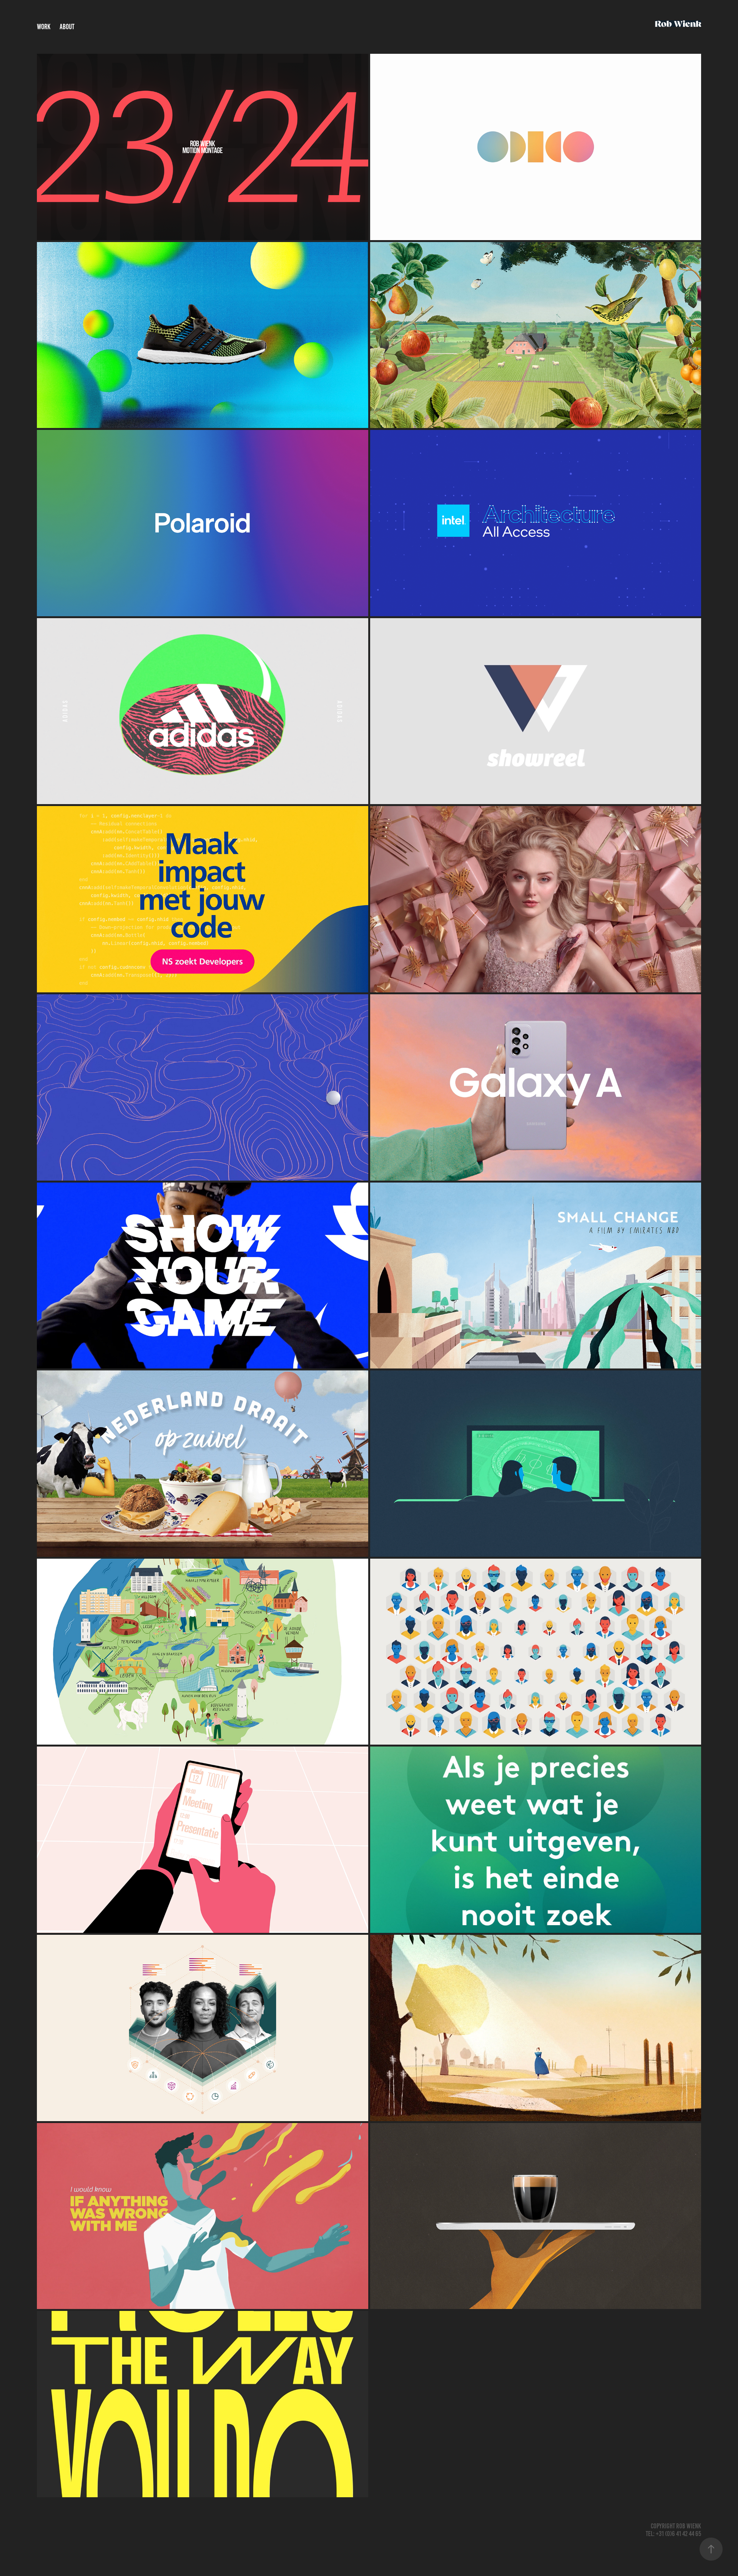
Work (44, 27)
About (67, 27)
